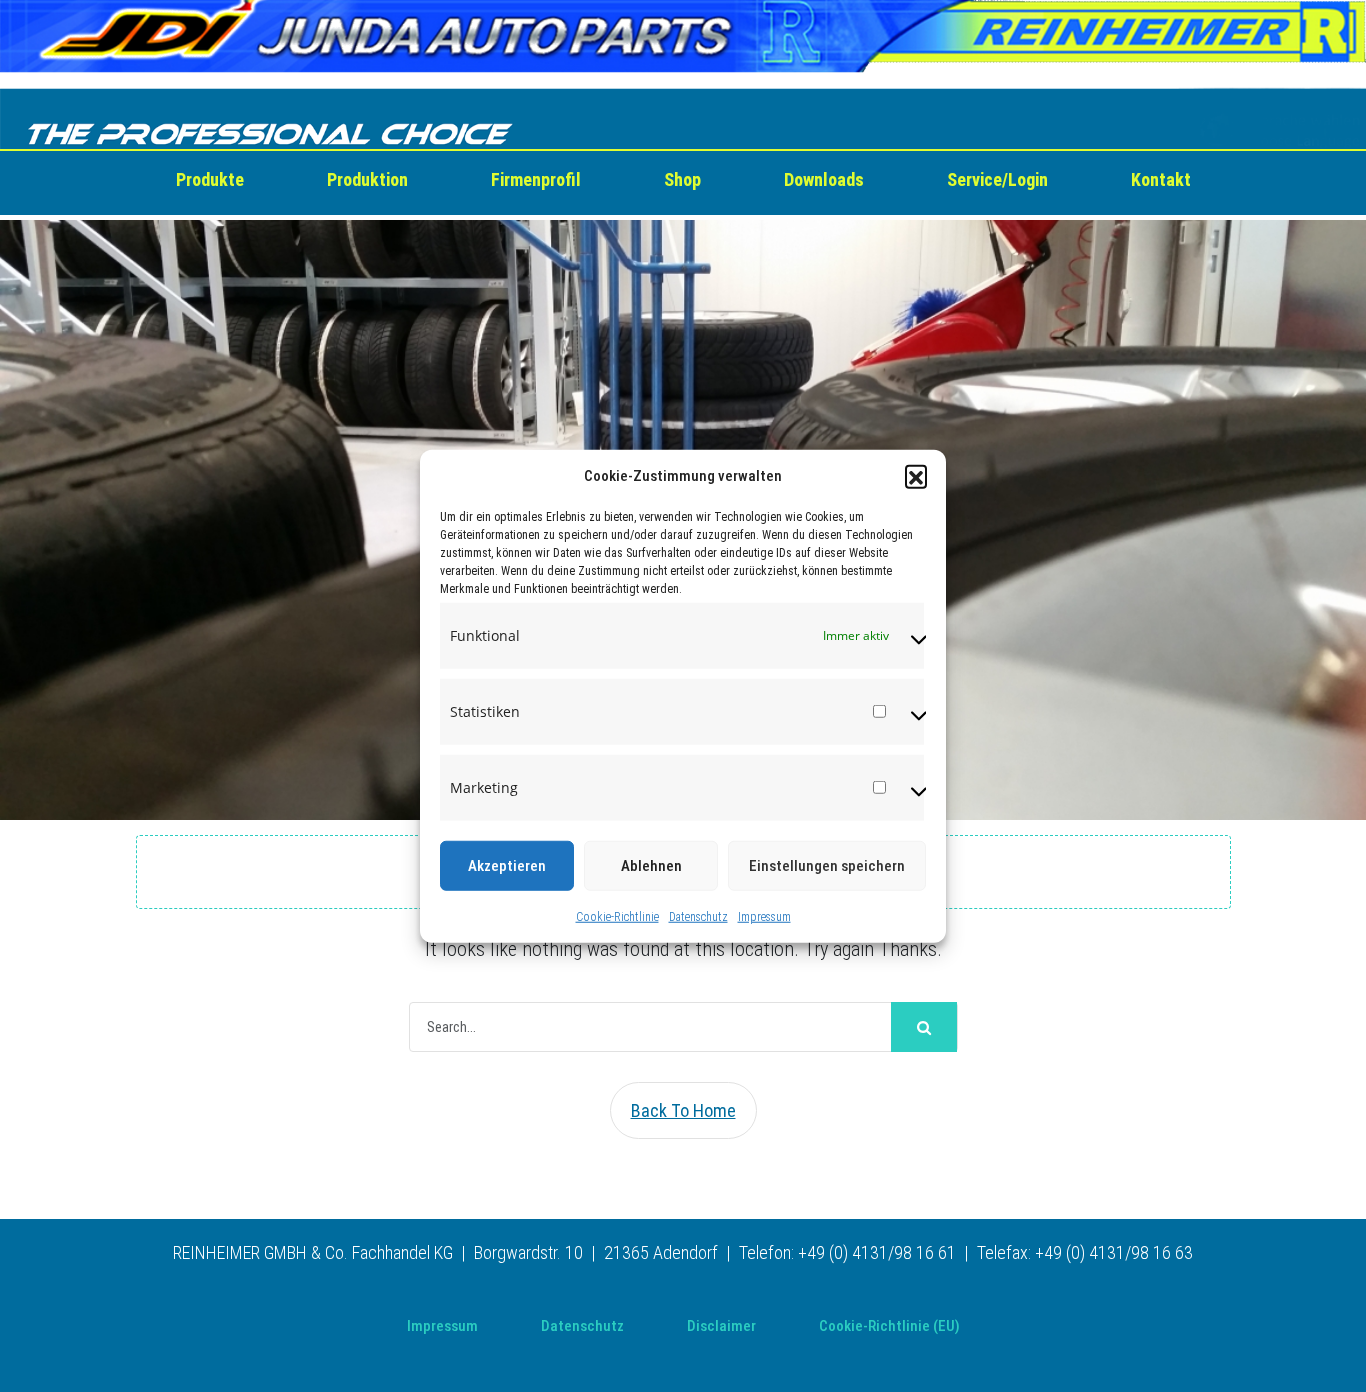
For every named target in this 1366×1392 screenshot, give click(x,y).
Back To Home (683, 1110)
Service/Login (997, 179)
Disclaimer (721, 1326)
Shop (682, 179)
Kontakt (1161, 179)
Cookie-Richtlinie (617, 916)
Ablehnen (651, 865)
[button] (916, 476)
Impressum (764, 916)
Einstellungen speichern (827, 865)
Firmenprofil (536, 179)
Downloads (824, 179)
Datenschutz (698, 916)
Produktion (367, 179)
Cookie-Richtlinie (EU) (889, 1326)
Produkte (210, 179)
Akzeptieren (507, 865)
